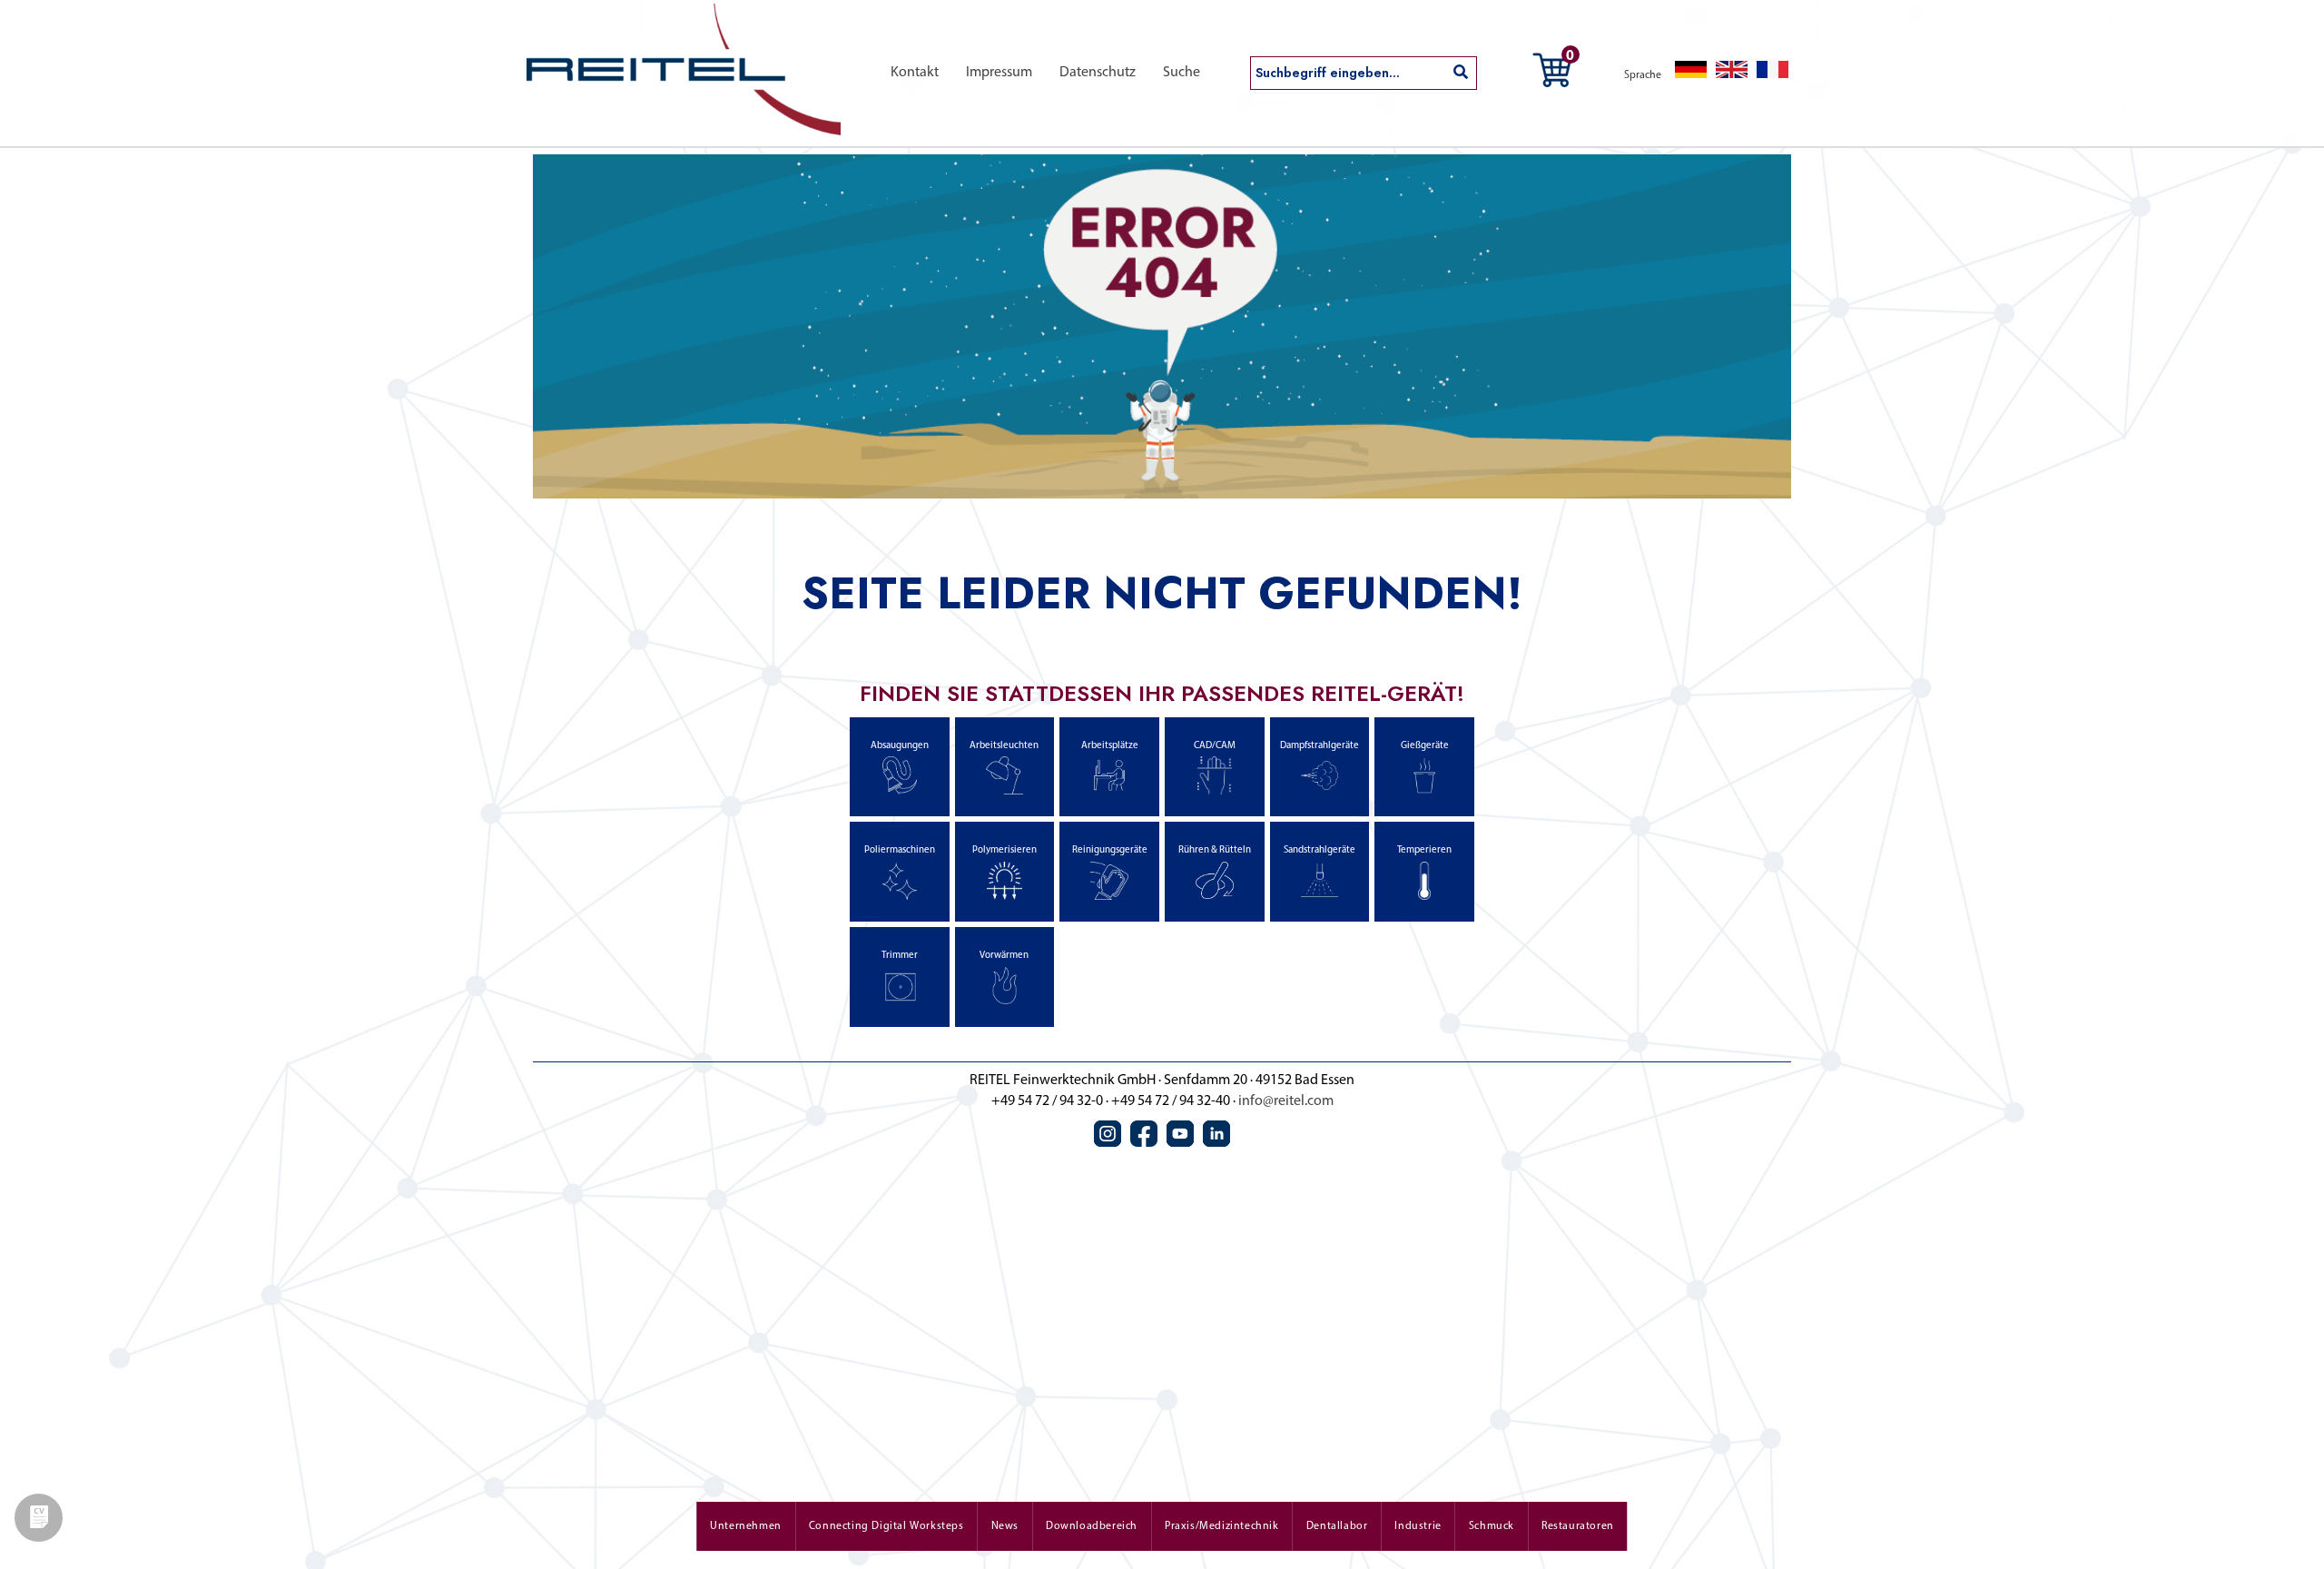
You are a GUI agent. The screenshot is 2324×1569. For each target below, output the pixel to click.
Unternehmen (746, 1526)
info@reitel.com (1286, 1101)
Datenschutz (1098, 73)
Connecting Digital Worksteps (886, 1526)
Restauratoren (1578, 1526)
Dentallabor (1337, 1526)
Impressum (999, 73)
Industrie (1418, 1526)
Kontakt (915, 73)
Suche (1182, 73)
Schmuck (1492, 1526)
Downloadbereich (1092, 1526)
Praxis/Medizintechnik (1222, 1526)
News (1005, 1526)
